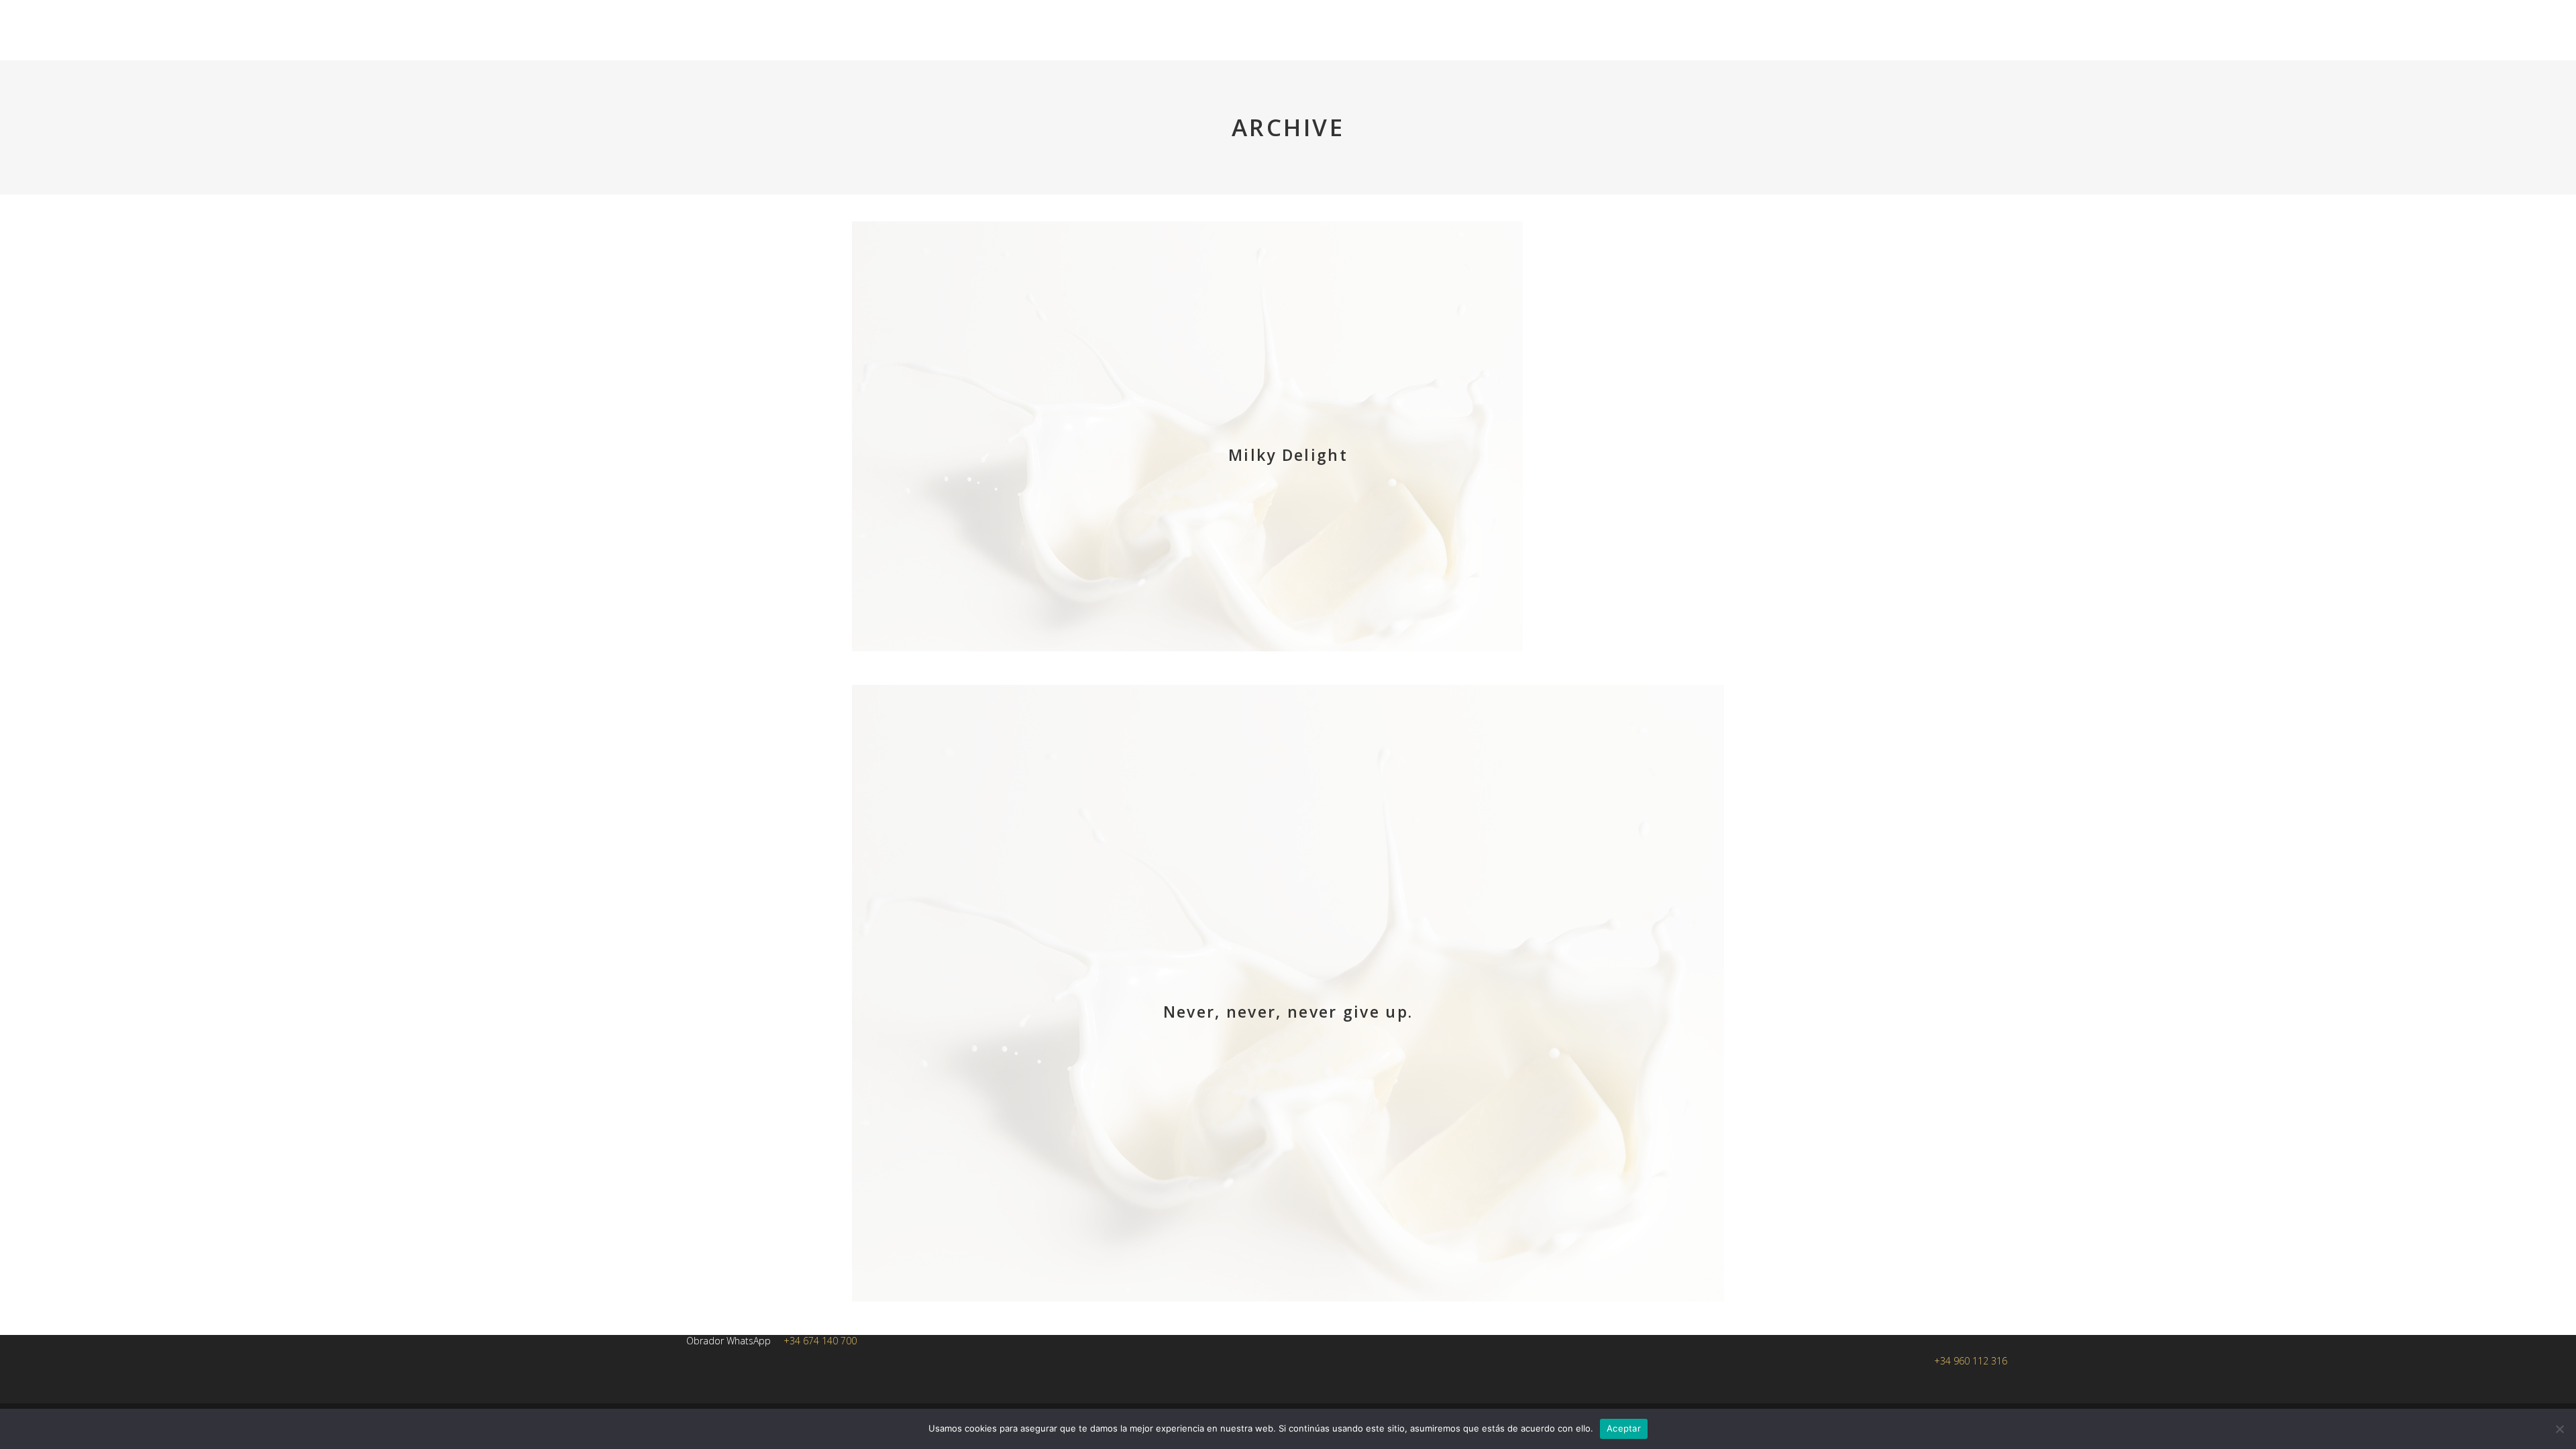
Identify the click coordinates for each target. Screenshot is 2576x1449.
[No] (2559, 1429)
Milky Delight (1288, 455)
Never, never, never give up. (1288, 1012)
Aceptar (1624, 1428)
